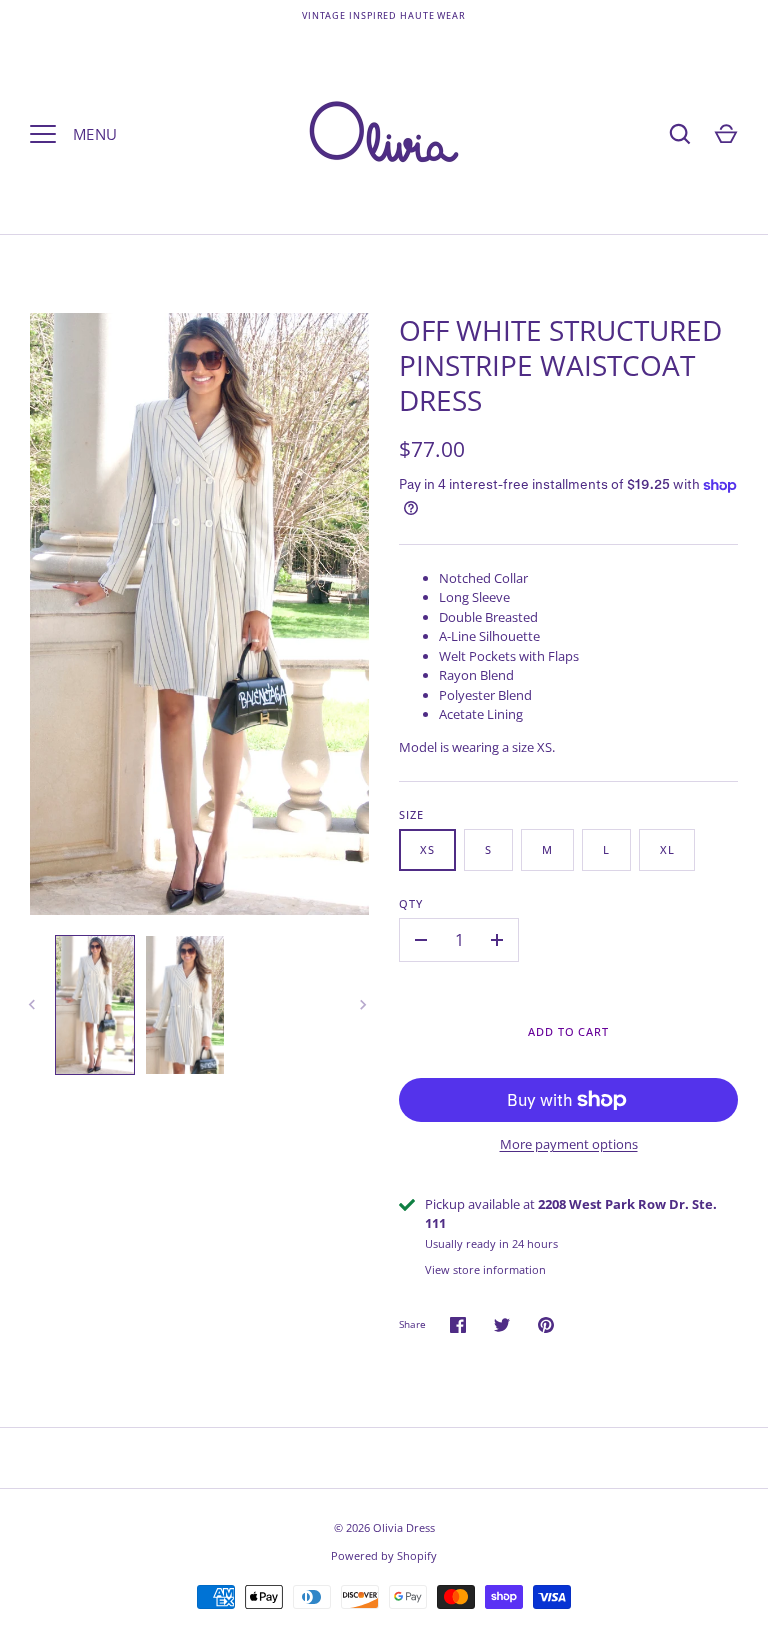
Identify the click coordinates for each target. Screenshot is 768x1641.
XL (667, 849)
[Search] (680, 134)
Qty (411, 903)
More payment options (569, 1144)
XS (427, 849)
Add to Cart (568, 1031)
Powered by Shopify (384, 1555)
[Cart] (726, 134)
